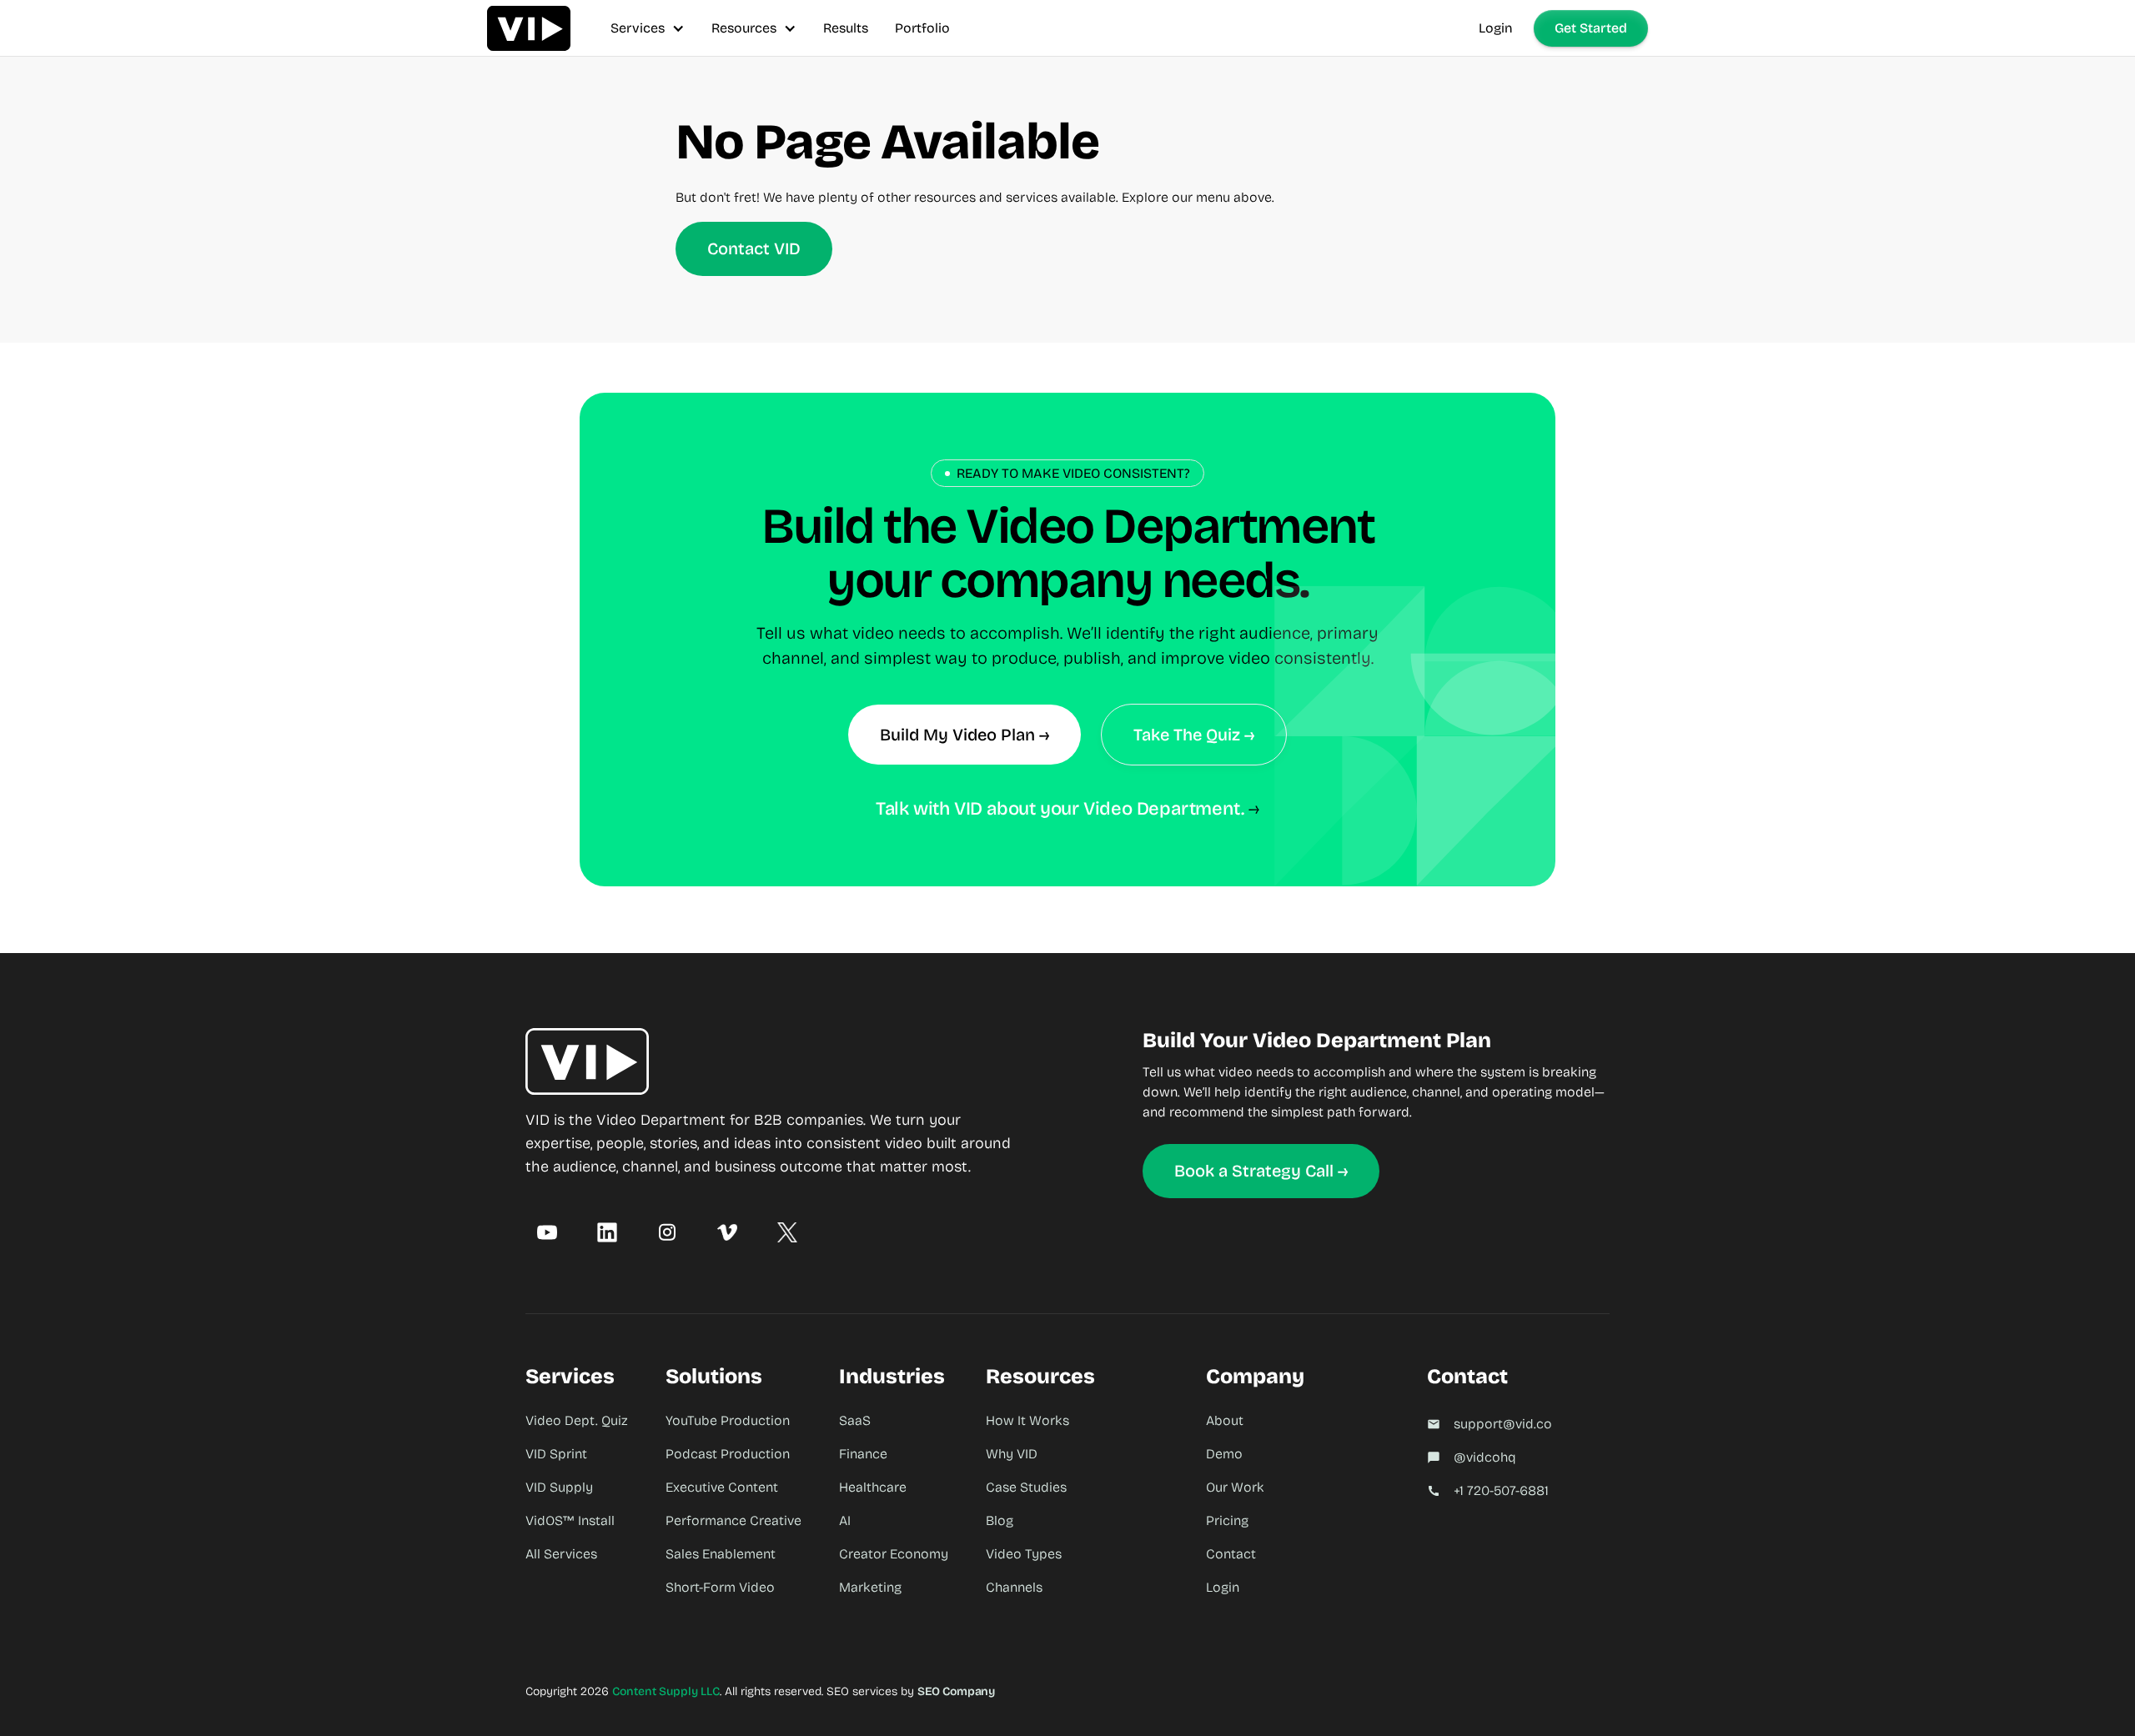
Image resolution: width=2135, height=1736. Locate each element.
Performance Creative (733, 1520)
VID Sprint (556, 1454)
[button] (648, 28)
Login (1496, 28)
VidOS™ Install (570, 1520)
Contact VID (754, 248)
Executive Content (722, 1487)
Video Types (1024, 1554)
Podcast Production (728, 1454)
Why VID (1012, 1454)
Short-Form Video (720, 1587)
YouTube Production (728, 1420)
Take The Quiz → (1194, 735)
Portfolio (922, 28)
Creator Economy (894, 1554)
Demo (1224, 1454)
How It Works (1027, 1420)
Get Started (1591, 28)
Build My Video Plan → (965, 735)
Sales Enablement (721, 1554)
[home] (529, 28)
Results (846, 28)
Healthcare (873, 1487)
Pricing (1227, 1520)
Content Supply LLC (666, 1691)
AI (845, 1520)
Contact (1231, 1554)
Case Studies (1026, 1487)
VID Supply (559, 1487)
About (1225, 1420)
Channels (1014, 1587)
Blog (1000, 1520)
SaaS (855, 1420)
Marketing (870, 1587)
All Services (561, 1554)
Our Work (1235, 1487)
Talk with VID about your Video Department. (1060, 809)
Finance (863, 1454)
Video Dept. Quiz (577, 1420)
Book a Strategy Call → (1261, 1171)
